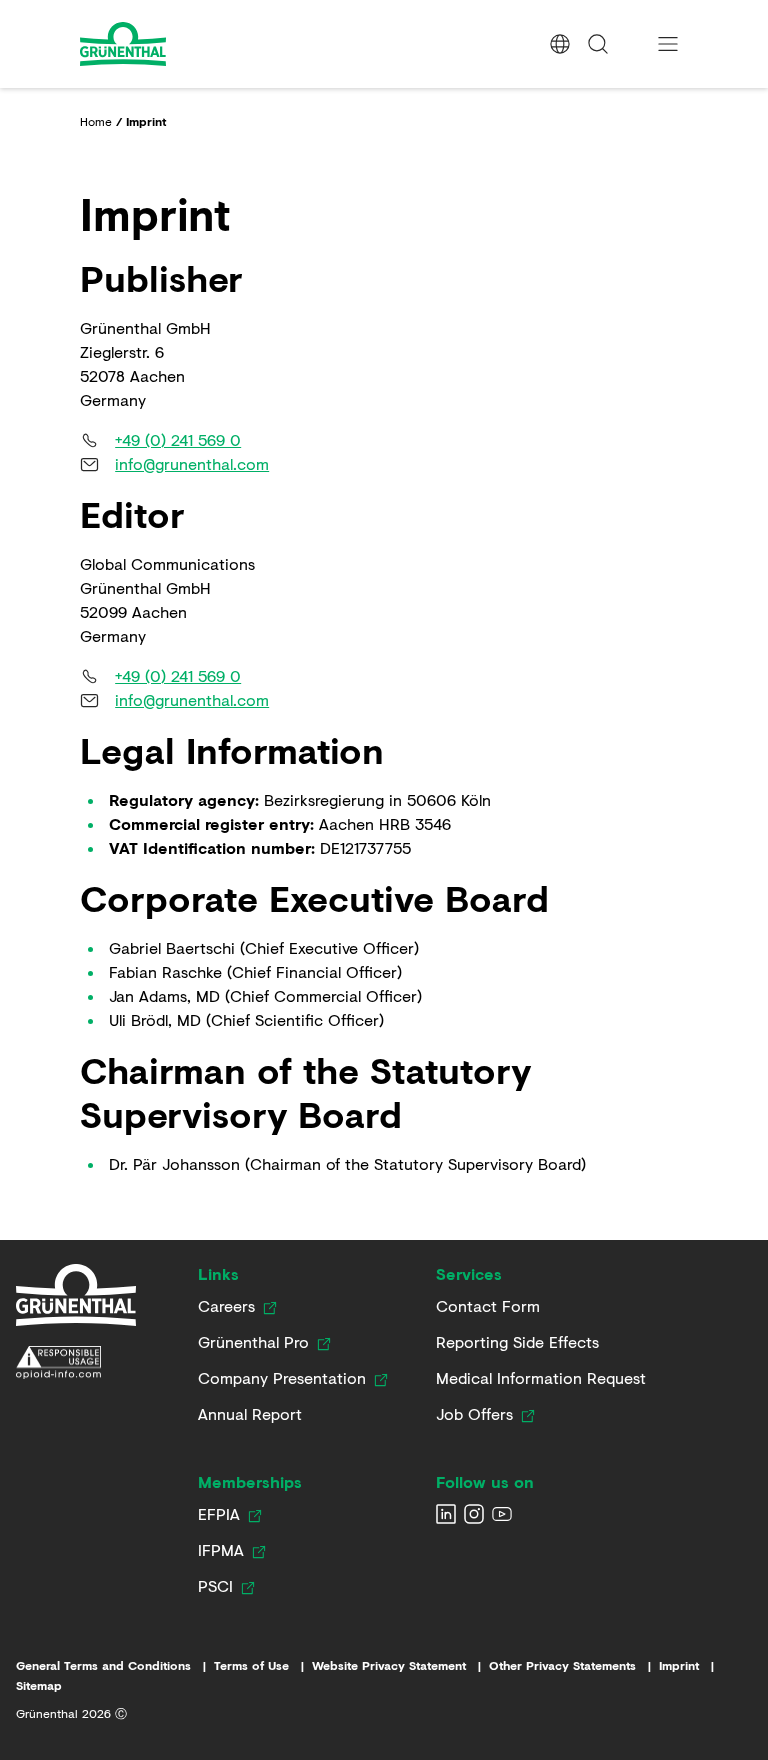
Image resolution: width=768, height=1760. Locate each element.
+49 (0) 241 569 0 (178, 439)
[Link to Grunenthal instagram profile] (474, 1514)
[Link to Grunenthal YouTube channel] (502, 1514)
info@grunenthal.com (192, 463)
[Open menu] (668, 44)
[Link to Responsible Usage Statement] (76, 1363)
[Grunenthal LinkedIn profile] (446, 1514)
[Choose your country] (560, 44)
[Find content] (598, 44)
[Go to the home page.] (177, 44)
